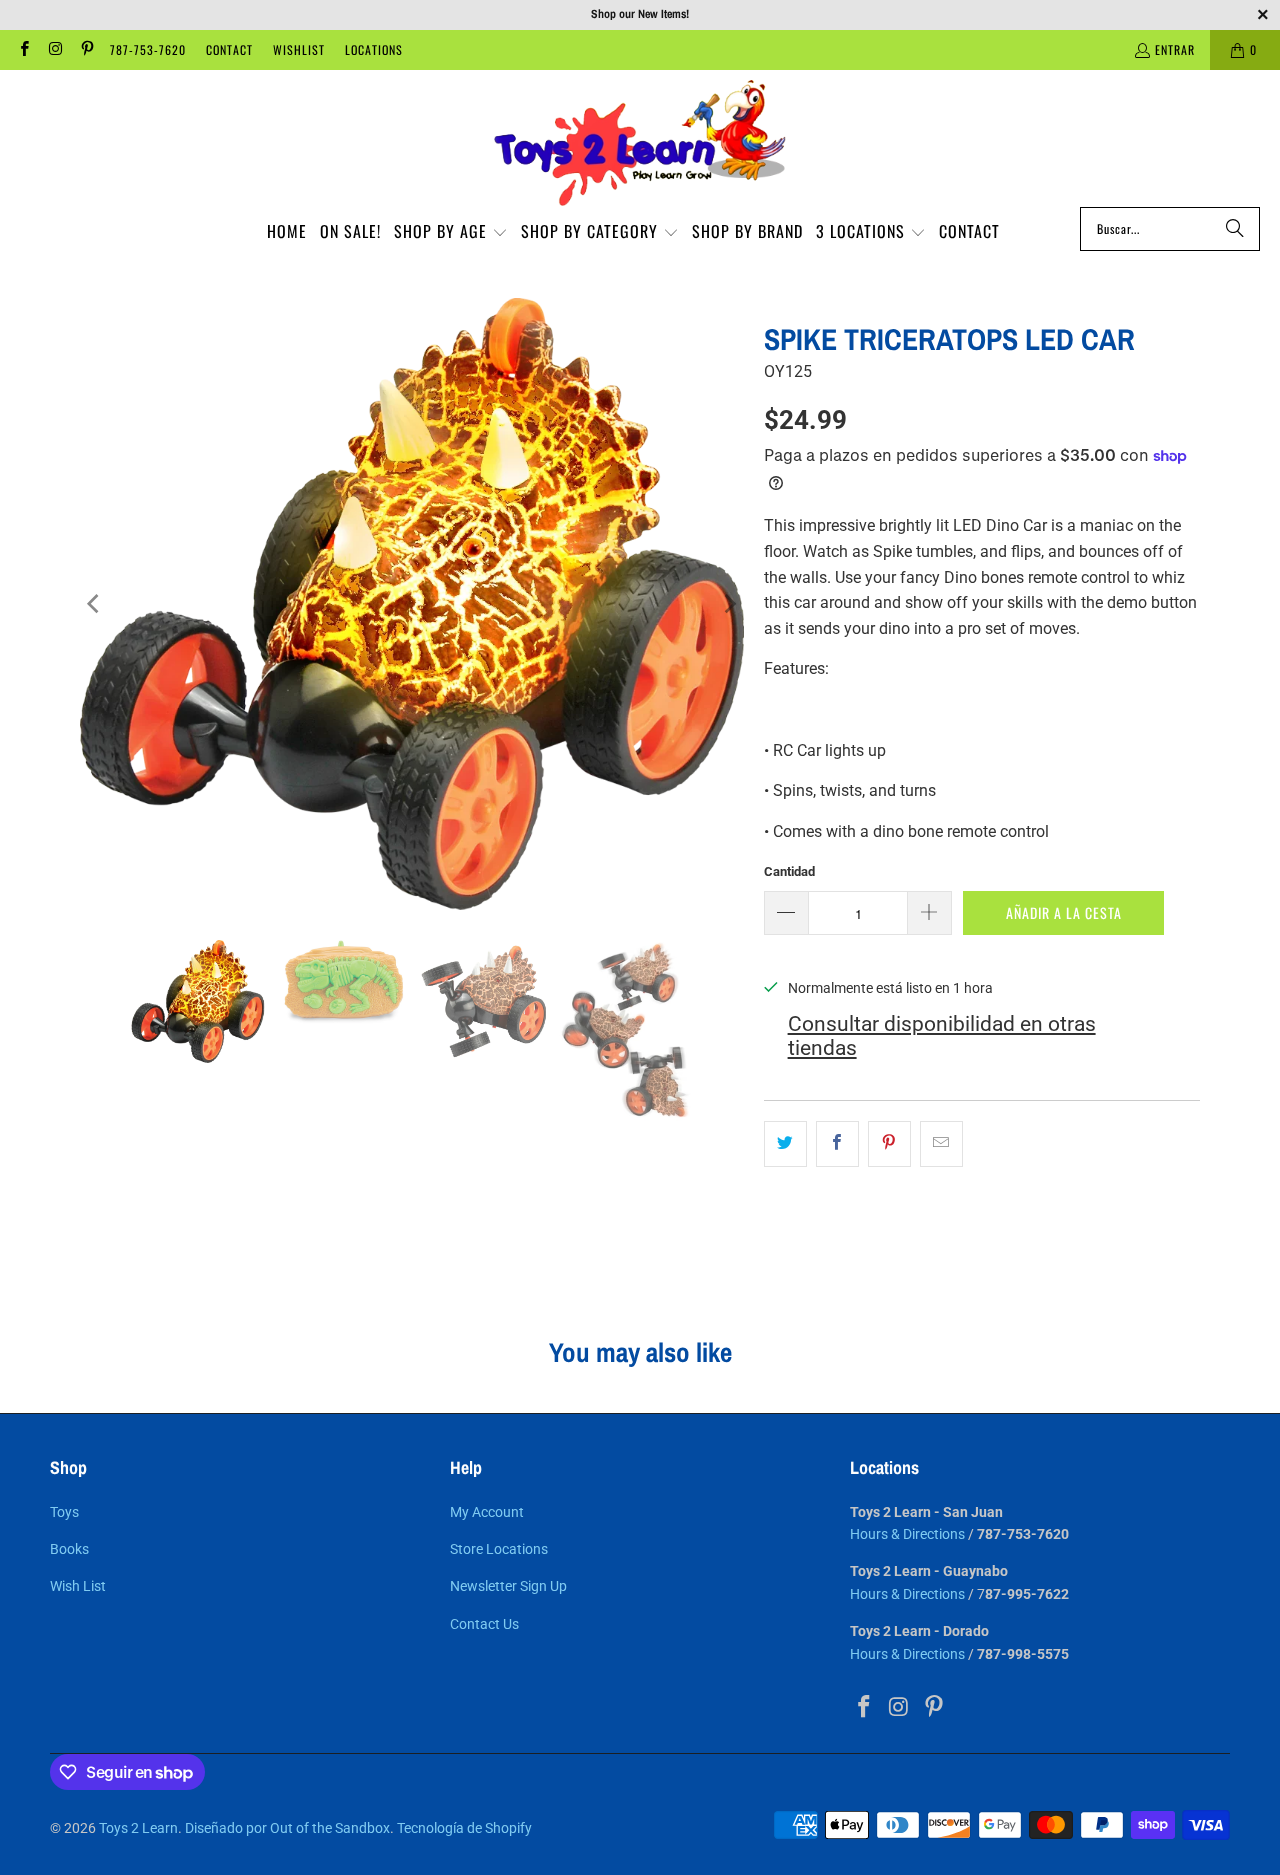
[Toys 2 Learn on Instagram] (54, 49)
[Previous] (95, 604)
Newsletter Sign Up (508, 1586)
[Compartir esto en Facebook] (837, 1144)
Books (69, 1549)
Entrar (1175, 49)
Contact (229, 49)
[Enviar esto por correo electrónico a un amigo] (941, 1144)
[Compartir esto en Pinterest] (889, 1144)
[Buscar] (1235, 229)
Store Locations (499, 1549)
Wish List (78, 1586)
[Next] (729, 604)
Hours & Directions (907, 1534)
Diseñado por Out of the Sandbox (287, 1828)
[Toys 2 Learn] (640, 143)
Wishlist (299, 49)
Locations (374, 49)
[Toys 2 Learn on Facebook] (23, 49)
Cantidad (789, 871)
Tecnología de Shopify (464, 1828)
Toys (64, 1512)
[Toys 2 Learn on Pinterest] (86, 49)
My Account (487, 1512)
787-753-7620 (148, 49)
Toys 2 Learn (138, 1828)
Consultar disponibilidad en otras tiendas (942, 1036)
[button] (451, 233)
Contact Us (484, 1624)
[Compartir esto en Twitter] (785, 1144)
